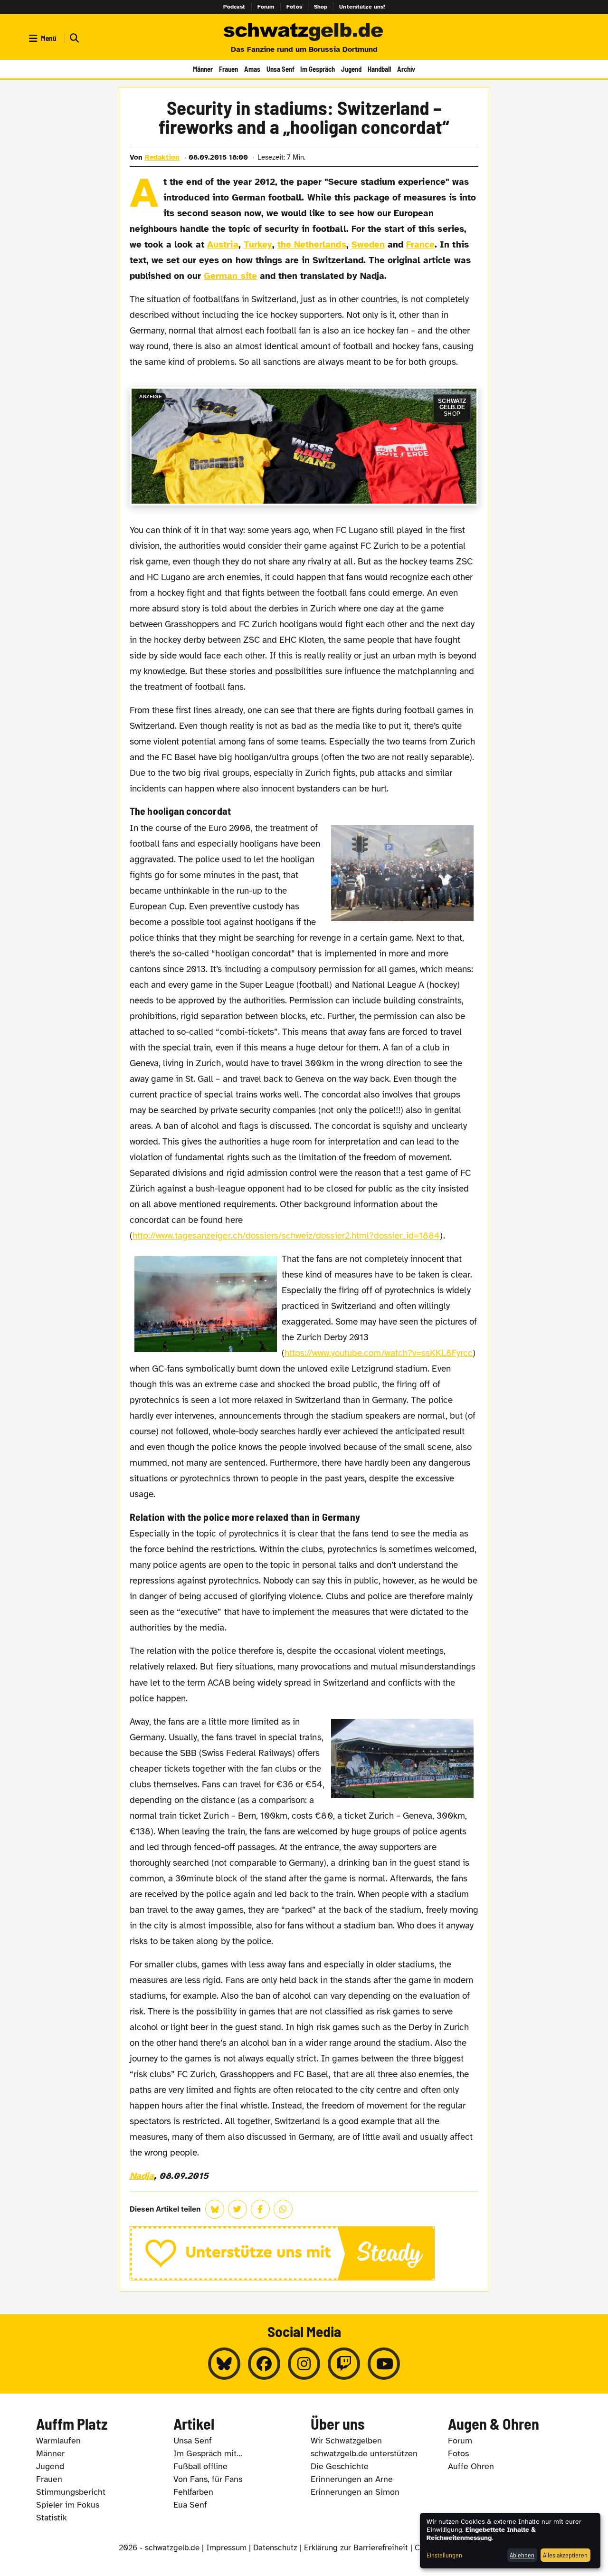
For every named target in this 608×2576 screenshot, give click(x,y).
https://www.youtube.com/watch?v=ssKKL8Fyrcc (379, 1353)
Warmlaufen (58, 2441)
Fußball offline (200, 2466)
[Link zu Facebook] (264, 2364)
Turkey (258, 245)
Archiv (406, 69)
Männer (203, 69)
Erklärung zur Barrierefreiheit (356, 2548)
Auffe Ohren (471, 2466)
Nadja (142, 2176)
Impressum (226, 2548)
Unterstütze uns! (362, 7)
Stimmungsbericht (71, 2492)
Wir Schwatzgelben (346, 2441)
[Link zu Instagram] (304, 2364)
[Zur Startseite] (304, 32)
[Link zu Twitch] (344, 2364)
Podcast (234, 7)
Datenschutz (275, 2548)
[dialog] (510, 2541)
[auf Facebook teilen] (260, 2209)
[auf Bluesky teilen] (215, 2209)
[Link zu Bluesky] (224, 2364)
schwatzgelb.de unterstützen (364, 2453)
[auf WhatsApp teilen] (283, 2209)
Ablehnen (522, 2555)
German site (230, 276)
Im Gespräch (318, 69)
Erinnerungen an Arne (352, 2479)
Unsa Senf (280, 69)
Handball (379, 69)
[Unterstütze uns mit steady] (304, 2253)
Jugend (351, 69)
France (420, 245)
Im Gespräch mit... (208, 2453)
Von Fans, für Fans (208, 2479)
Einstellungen (444, 2555)
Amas (252, 69)
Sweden (368, 245)
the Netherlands (312, 245)
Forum (266, 7)
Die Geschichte (340, 2466)
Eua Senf (190, 2505)
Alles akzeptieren (565, 2555)
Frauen (228, 69)
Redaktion (162, 157)
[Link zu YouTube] (384, 2364)
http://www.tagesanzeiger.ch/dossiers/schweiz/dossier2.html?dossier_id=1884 (286, 1236)
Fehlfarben (193, 2492)
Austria (223, 245)
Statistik (52, 2518)
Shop (321, 7)
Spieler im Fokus (68, 2505)
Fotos (294, 7)
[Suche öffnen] (73, 38)
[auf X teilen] (237, 2209)
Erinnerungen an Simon (355, 2492)
